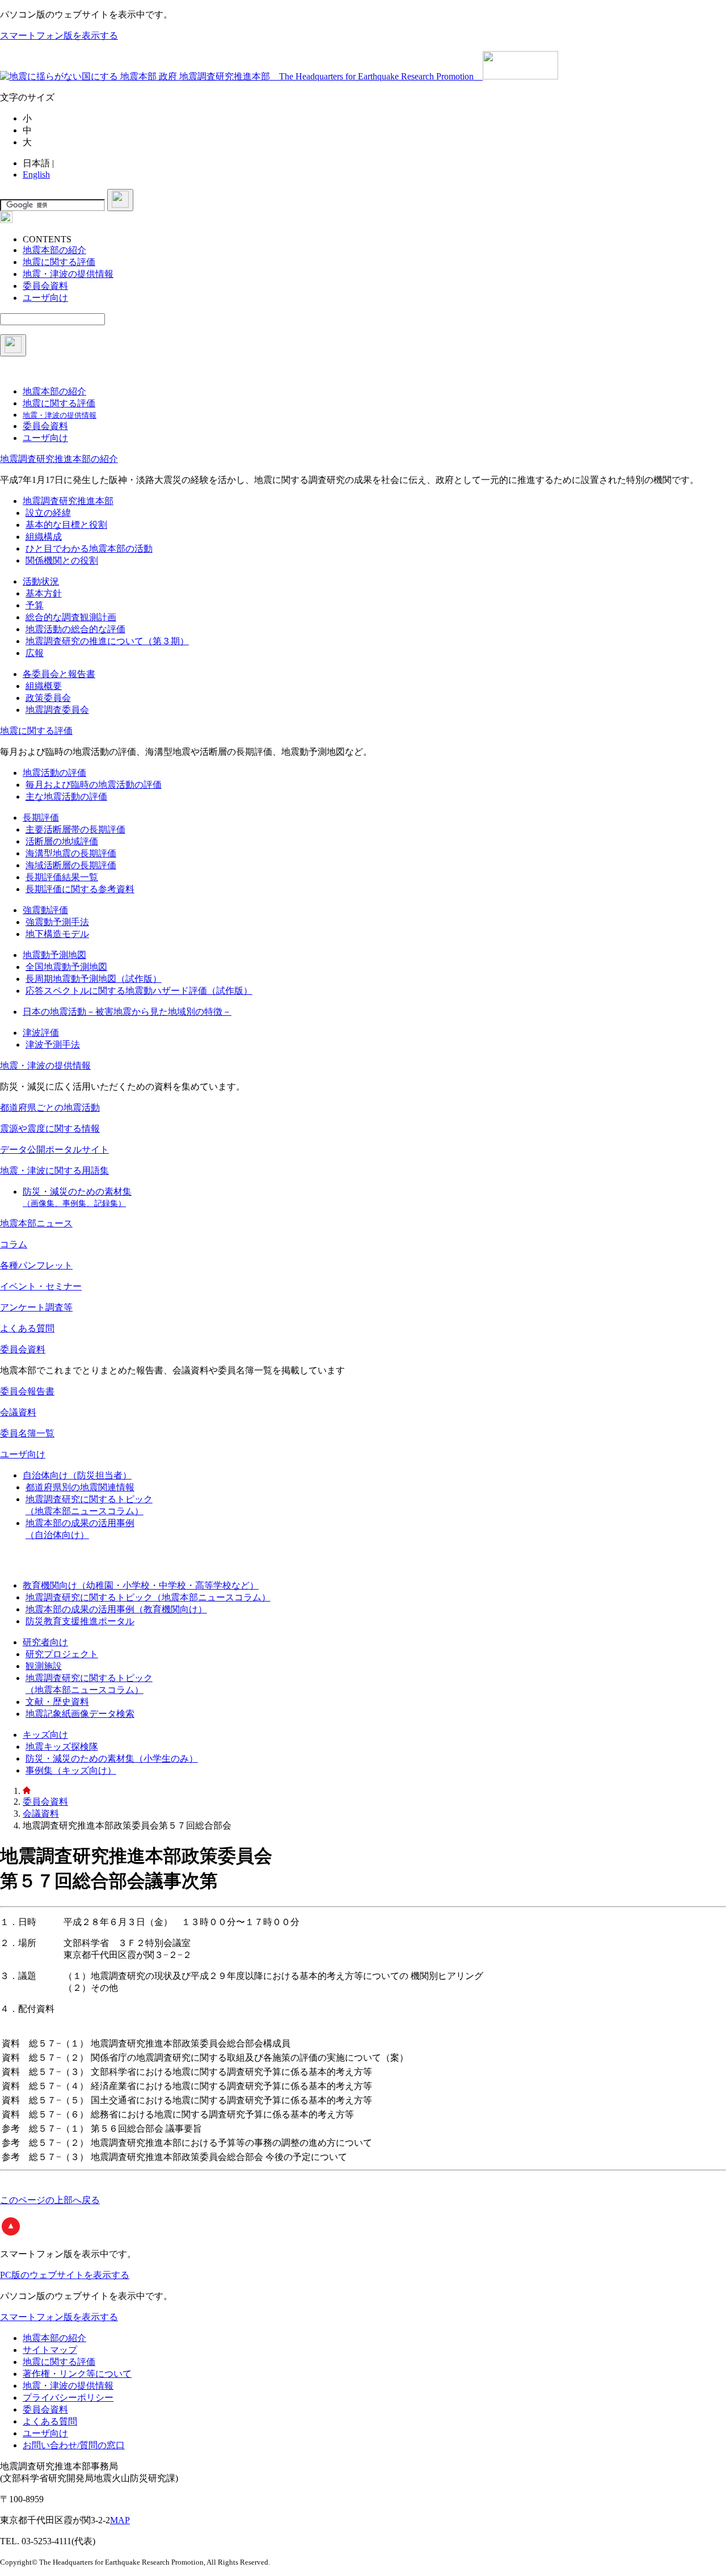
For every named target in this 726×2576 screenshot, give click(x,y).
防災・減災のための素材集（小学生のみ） (112, 1758)
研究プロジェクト (62, 1654)
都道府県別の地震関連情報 (80, 1487)
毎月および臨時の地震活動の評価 (94, 785)
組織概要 (44, 686)
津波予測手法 (53, 1045)
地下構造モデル (57, 934)
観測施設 (44, 1666)
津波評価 (41, 1033)
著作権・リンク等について (77, 2374)
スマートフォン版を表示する (59, 35)
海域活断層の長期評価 (71, 865)
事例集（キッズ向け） (71, 1770)
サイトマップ (50, 2350)
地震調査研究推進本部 (68, 501)
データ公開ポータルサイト (54, 1150)
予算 (35, 605)
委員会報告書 (27, 1391)
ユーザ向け (23, 1454)
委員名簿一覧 (27, 1433)
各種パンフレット (36, 1265)
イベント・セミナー (41, 1286)
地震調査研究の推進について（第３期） (107, 641)
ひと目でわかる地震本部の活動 (89, 549)
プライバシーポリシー (68, 2398)
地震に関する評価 (36, 731)
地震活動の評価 (54, 773)
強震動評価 (45, 910)
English (36, 175)
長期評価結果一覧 (62, 877)
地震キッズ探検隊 (62, 1747)
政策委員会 (48, 698)
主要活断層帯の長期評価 (75, 829)
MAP (120, 2520)
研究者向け (45, 1642)
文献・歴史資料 (57, 1702)
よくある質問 (27, 1328)
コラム (14, 1244)
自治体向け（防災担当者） (77, 1475)
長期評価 (41, 818)
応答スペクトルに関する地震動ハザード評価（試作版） (139, 991)
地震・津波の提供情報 (45, 1066)
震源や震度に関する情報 (50, 1129)
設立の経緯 (48, 513)
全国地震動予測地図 (66, 967)
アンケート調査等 (36, 1307)
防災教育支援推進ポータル (80, 1621)
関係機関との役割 (62, 560)
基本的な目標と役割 (66, 525)
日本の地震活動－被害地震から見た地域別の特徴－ (127, 1012)
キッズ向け (45, 1735)
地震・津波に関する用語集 (54, 1171)
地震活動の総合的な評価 (75, 629)
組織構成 (44, 537)
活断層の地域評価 (62, 841)
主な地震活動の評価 (66, 797)
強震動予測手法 (57, 922)
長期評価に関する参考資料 (80, 889)
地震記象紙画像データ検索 (80, 1714)
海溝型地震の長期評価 (71, 853)
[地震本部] (27, 1791)
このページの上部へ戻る (50, 2200)
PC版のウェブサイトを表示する (65, 2275)
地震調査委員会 (57, 710)
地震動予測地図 (54, 955)
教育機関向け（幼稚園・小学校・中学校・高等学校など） (141, 1585)
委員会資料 (23, 1349)
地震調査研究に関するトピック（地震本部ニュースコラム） (148, 1597)
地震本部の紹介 (54, 2338)
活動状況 (41, 581)
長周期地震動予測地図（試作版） (94, 979)
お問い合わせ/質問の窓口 (74, 2445)
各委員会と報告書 (59, 674)
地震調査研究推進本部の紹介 (59, 459)
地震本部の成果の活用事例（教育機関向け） (116, 1609)
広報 (35, 653)
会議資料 (18, 1412)
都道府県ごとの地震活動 (50, 1108)
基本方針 (44, 593)
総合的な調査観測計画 (71, 617)
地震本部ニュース (36, 1223)
